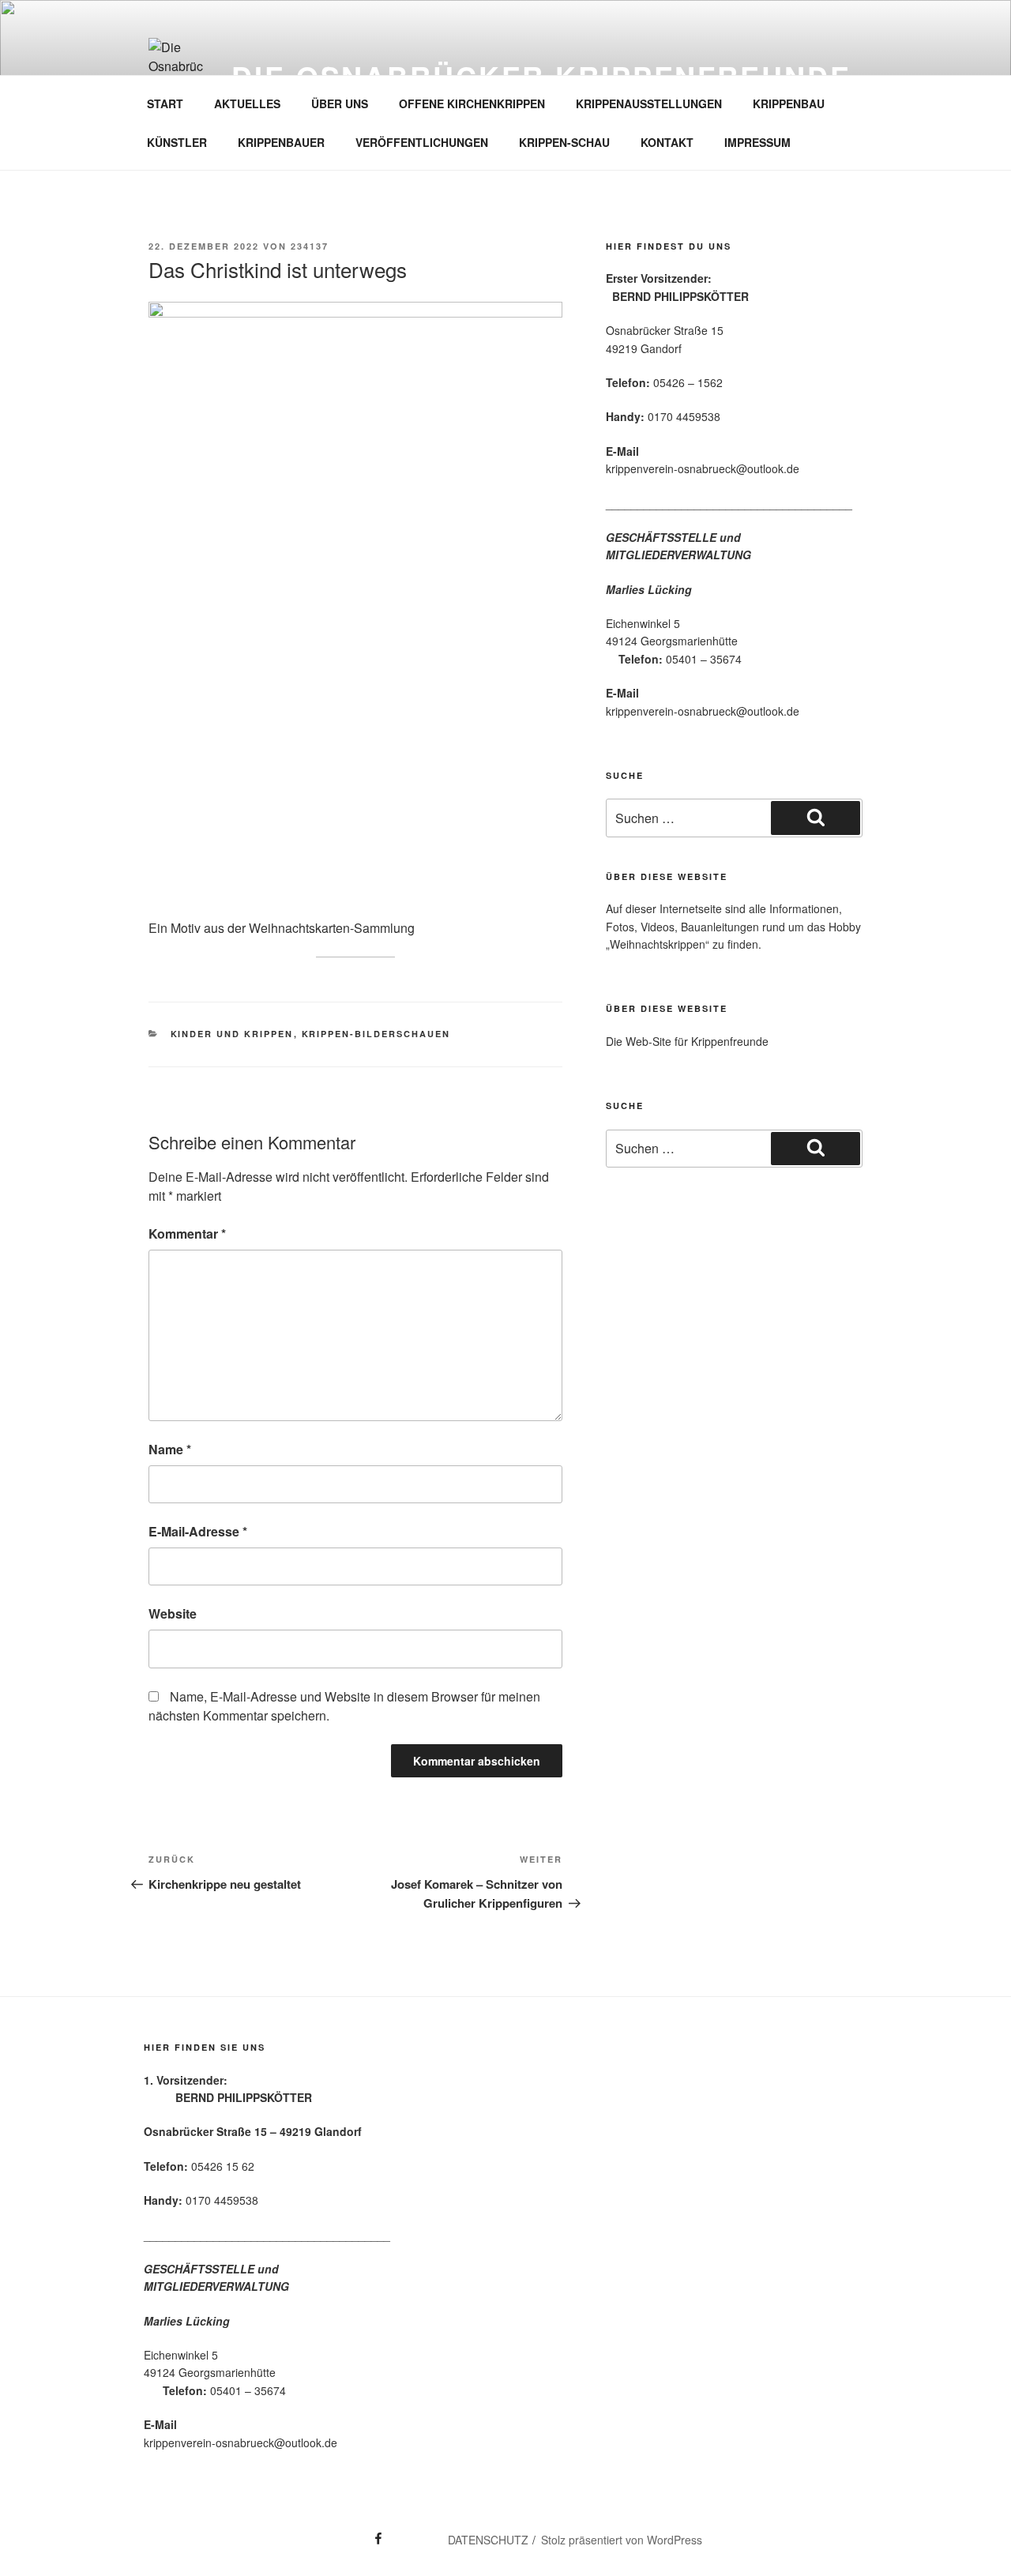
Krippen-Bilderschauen (376, 1034)
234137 (310, 246)
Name (170, 1449)
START (165, 103)
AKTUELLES (247, 103)
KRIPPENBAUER (281, 142)
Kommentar (187, 1233)
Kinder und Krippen (232, 1034)
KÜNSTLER (177, 142)
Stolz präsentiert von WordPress (622, 2540)
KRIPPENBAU (789, 103)
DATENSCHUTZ (488, 2540)
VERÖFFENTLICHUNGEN (422, 142)
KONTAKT (667, 142)
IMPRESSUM (757, 142)
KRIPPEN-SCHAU (564, 142)
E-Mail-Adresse (198, 1531)
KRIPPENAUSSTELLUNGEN (649, 103)
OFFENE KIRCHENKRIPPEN (472, 103)
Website (173, 1613)
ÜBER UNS (340, 103)
